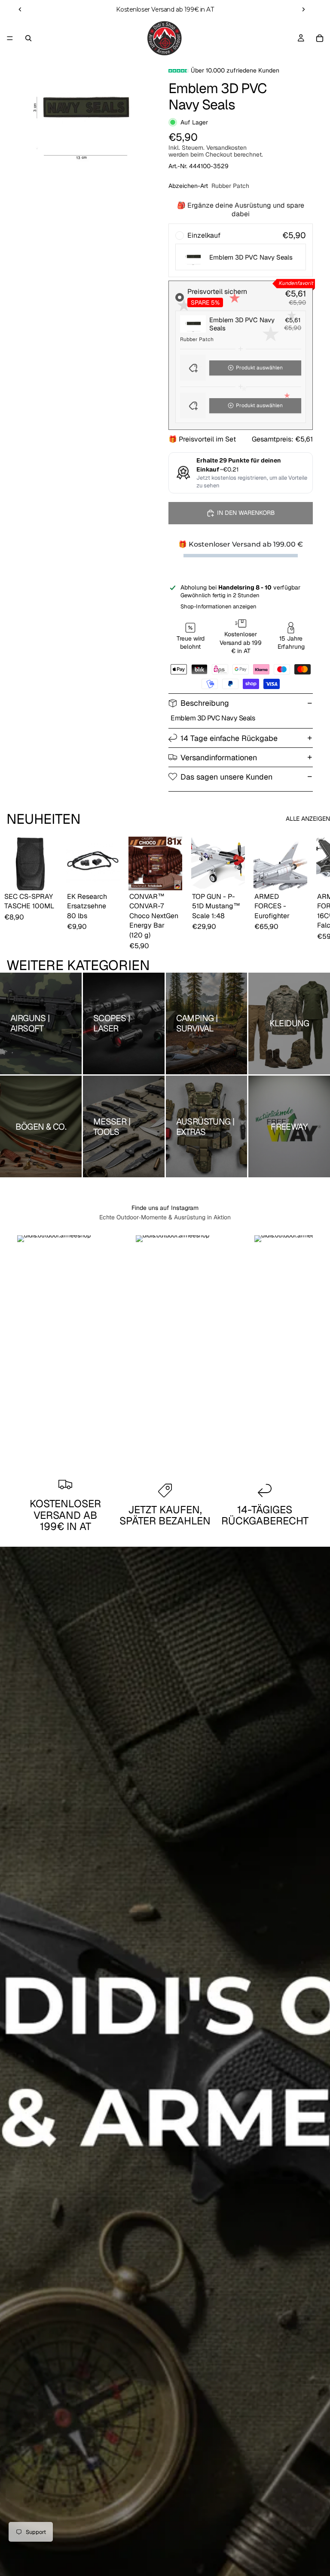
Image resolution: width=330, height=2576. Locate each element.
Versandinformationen (219, 757)
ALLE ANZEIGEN (308, 819)
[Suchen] (28, 38)
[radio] (241, 250)
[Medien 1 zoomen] (81, 110)
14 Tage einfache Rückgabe (229, 738)
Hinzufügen (51, 877)
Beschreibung (205, 703)
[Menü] (10, 38)
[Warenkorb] (320, 38)
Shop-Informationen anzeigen (218, 606)
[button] (241, 368)
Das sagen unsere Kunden (226, 777)
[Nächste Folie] (303, 9)
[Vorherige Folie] (20, 9)
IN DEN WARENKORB (246, 513)
